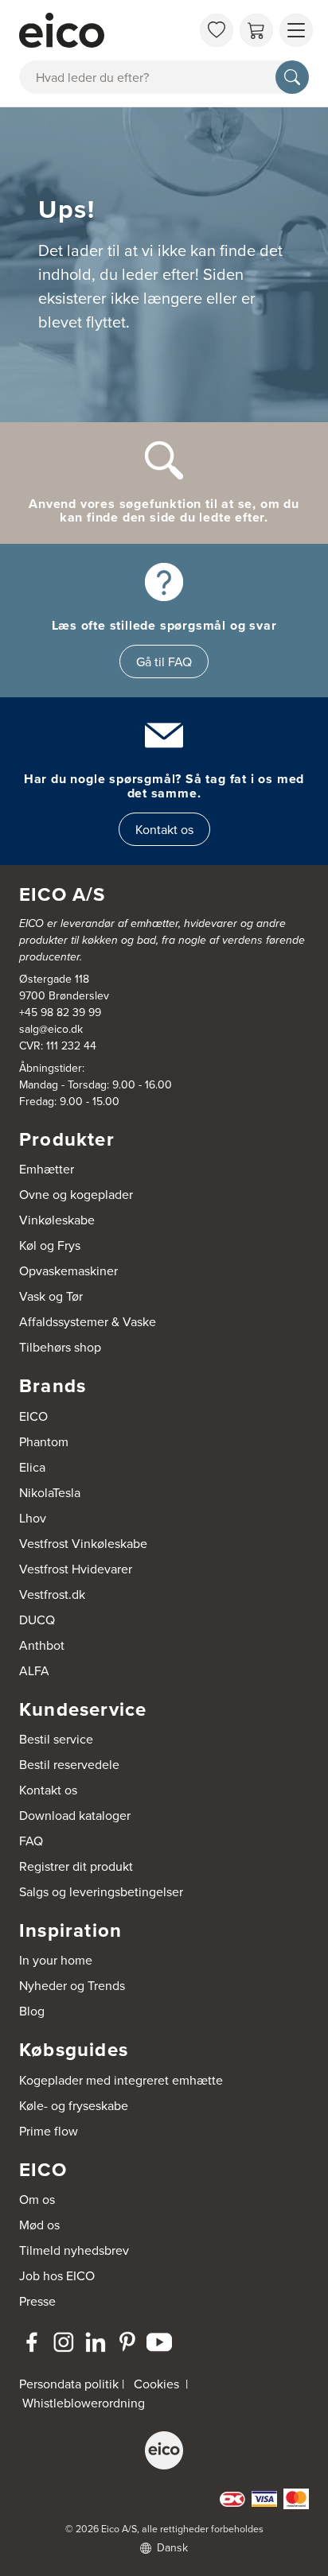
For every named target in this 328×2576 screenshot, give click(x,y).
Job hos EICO (57, 2275)
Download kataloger (75, 1815)
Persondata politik (69, 2384)
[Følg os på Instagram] (64, 2342)
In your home (56, 1960)
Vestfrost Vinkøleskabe (83, 1543)
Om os (37, 2199)
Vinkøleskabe (57, 1220)
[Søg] (292, 77)
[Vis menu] (296, 30)
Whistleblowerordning (84, 2403)
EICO (33, 1416)
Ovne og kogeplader (76, 1194)
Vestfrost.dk (52, 1594)
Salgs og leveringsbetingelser (101, 1891)
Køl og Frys (50, 1245)
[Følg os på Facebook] (32, 2342)
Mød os (39, 2225)
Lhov (33, 1518)
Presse (37, 2301)
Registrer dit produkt (76, 1866)
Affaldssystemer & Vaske (88, 1321)
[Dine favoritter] (217, 30)
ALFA (34, 1670)
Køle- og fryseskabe (74, 2105)
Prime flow (49, 2131)
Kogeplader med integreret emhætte (121, 2080)
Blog (32, 2011)
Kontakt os (164, 829)
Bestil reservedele (69, 1764)
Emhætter (47, 1169)
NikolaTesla (50, 1492)
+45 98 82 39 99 (60, 1012)
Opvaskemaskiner (68, 1271)
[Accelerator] (105, 30)
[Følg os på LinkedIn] (96, 2342)
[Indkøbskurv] (256, 30)
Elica (32, 1467)
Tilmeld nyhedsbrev (74, 2250)
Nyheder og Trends (72, 1985)
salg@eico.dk (51, 1029)
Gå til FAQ (164, 661)
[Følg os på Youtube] (159, 2342)
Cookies (156, 2384)
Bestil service (56, 1739)
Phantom (44, 1441)
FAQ (31, 1841)
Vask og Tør (51, 1296)
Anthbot (42, 1645)
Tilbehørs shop (60, 1347)
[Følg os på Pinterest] (127, 2342)
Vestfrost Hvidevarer (76, 1569)
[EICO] (164, 2450)
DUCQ (37, 1620)
